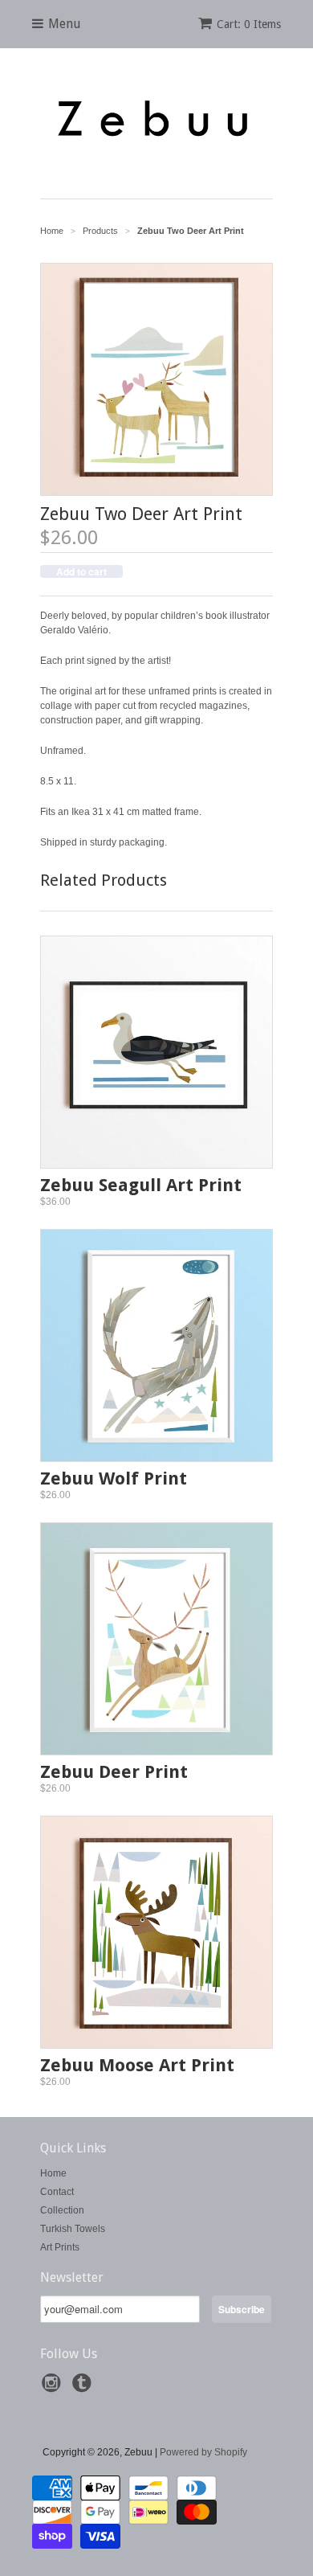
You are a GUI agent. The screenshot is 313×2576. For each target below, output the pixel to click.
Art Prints (60, 2247)
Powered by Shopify (203, 2452)
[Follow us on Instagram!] (54, 2388)
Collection (62, 2210)
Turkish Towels (73, 2229)
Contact (57, 2192)
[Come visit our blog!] (84, 2388)
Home (53, 2173)
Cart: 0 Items (249, 24)
